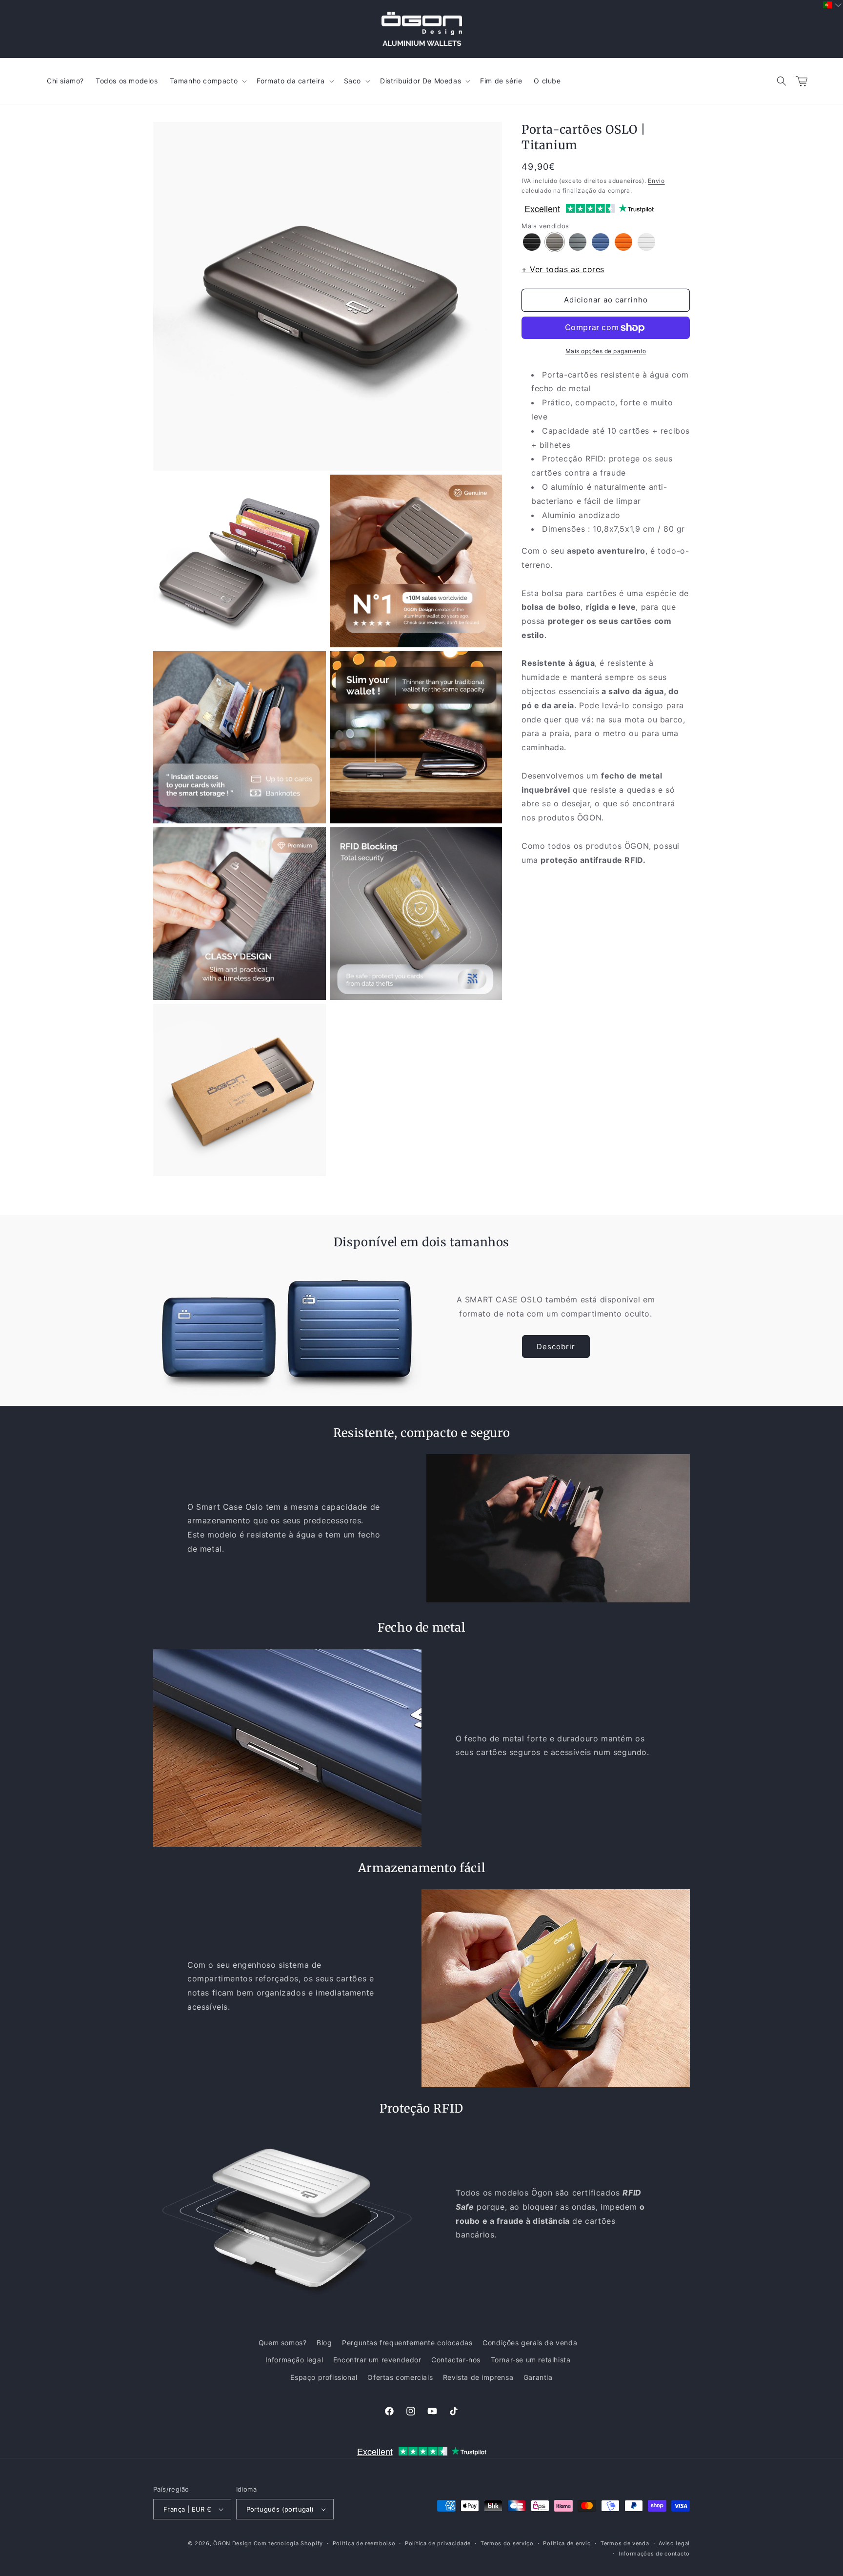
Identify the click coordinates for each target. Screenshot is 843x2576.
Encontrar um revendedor (377, 2360)
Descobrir (556, 1347)
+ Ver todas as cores (563, 269)
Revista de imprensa (478, 2377)
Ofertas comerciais (400, 2377)
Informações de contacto (654, 2554)
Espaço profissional (324, 2377)
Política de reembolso (364, 2543)
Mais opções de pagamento (606, 351)
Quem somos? (283, 2343)
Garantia (538, 2377)
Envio (656, 181)
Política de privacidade (438, 2543)
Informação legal (294, 2360)
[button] (782, 81)
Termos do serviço (507, 2543)
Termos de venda (625, 2543)
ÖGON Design (232, 2543)
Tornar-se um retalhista (531, 2360)
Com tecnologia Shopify (288, 2543)
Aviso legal (674, 2543)
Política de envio (567, 2543)
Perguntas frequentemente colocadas (407, 2343)
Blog (324, 2343)
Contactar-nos (456, 2360)
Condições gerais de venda (530, 2343)
